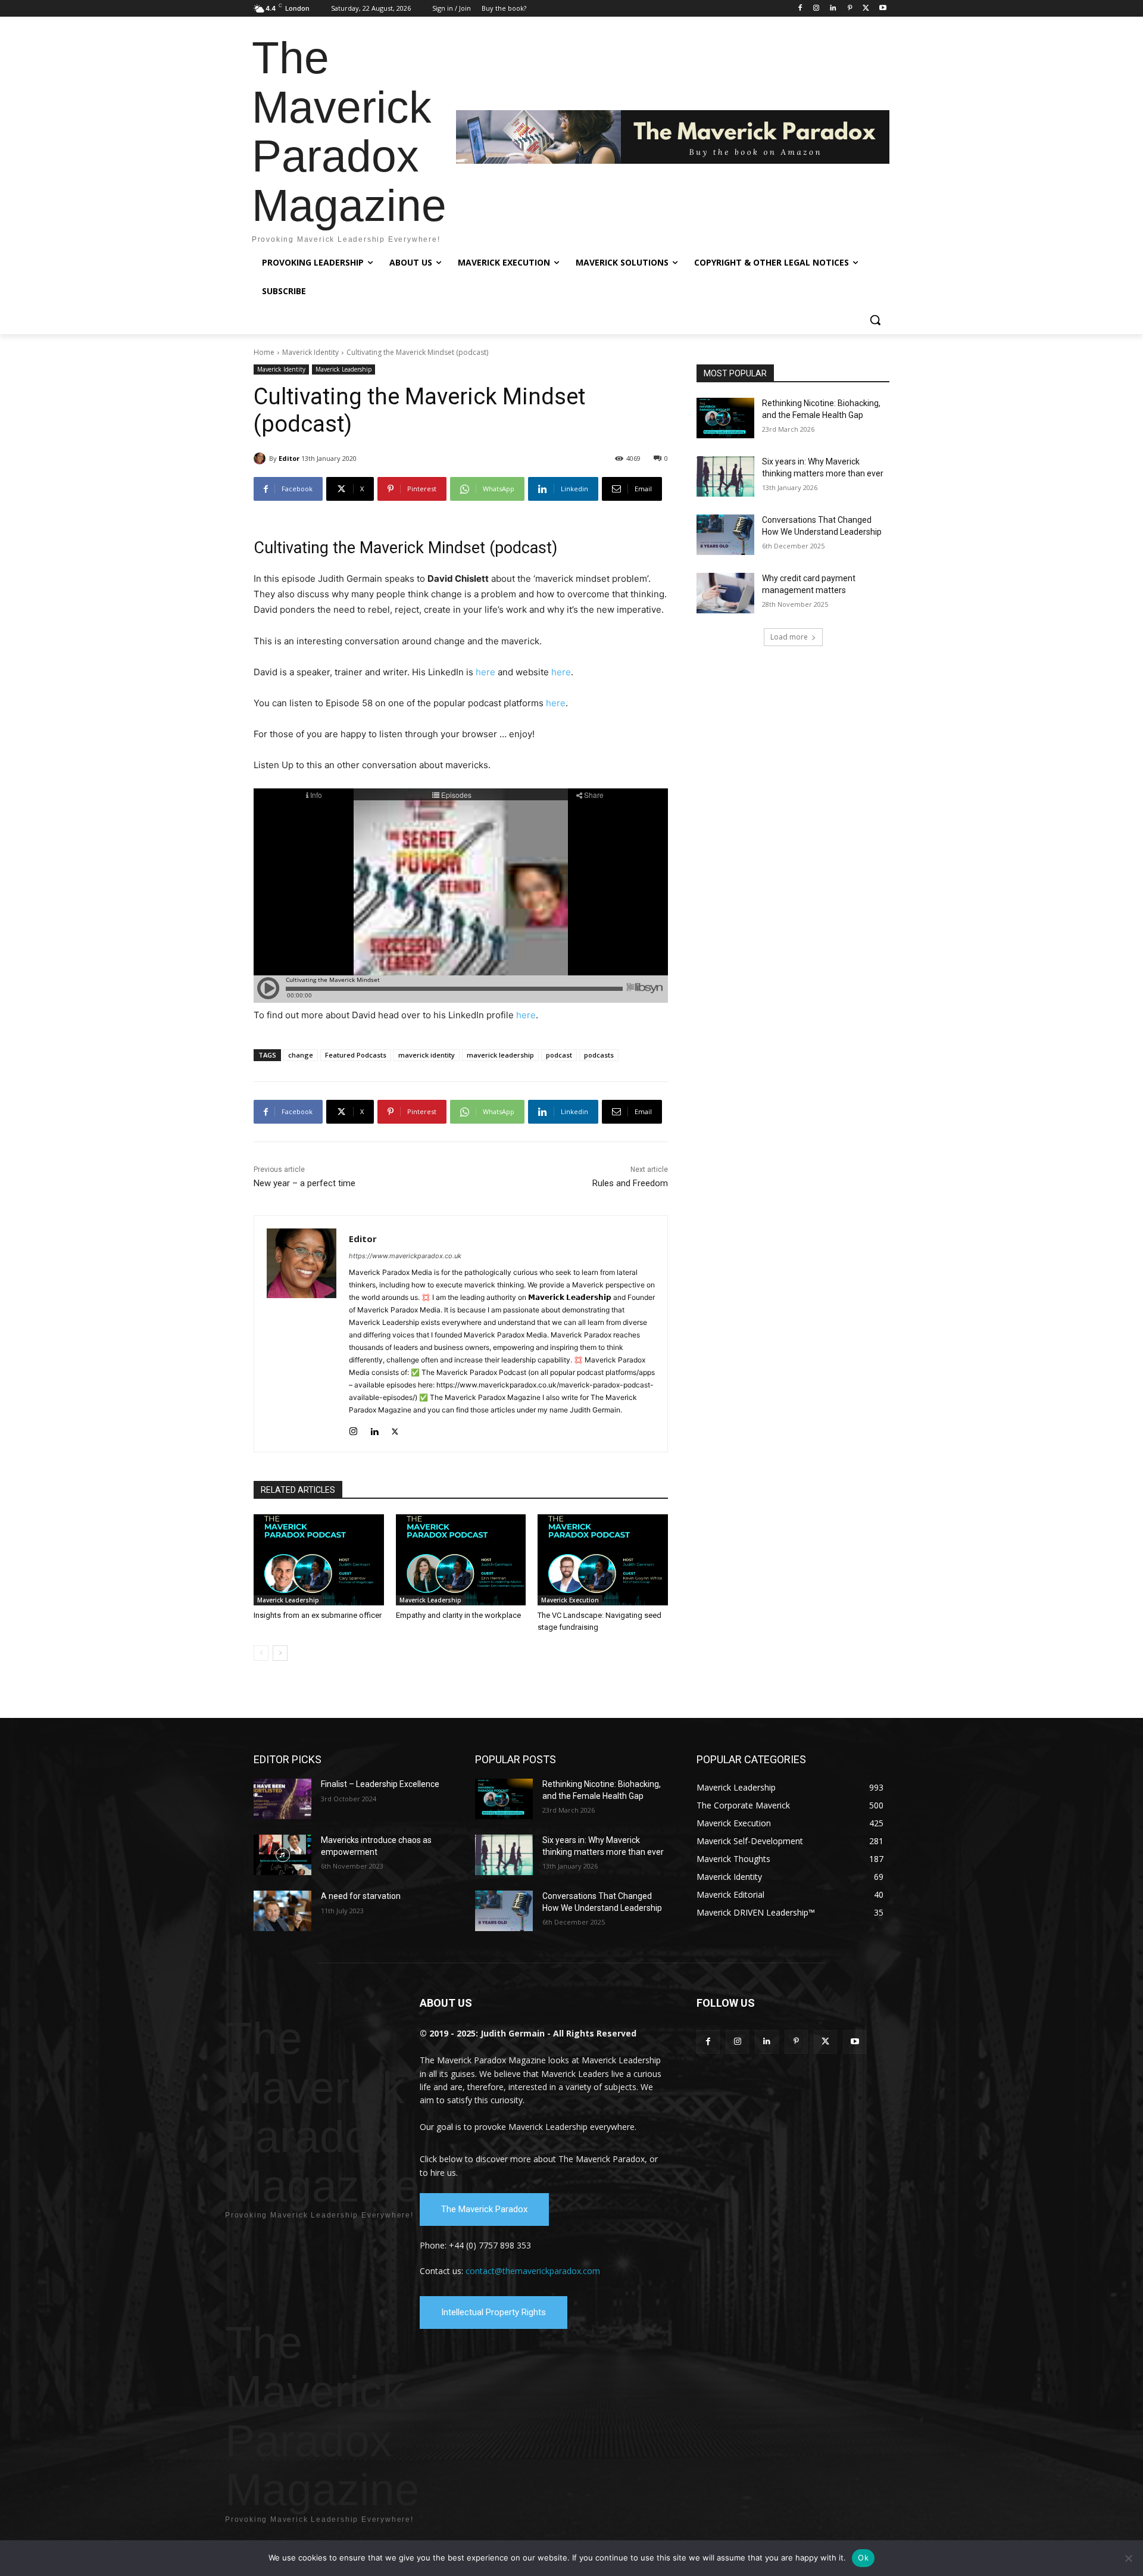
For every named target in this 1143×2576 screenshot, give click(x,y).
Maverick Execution (570, 1600)
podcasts (599, 1055)
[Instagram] (816, 9)
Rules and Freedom (630, 1183)
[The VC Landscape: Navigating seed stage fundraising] (603, 1560)
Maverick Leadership (343, 369)
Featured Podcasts (356, 1055)
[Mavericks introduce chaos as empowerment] (282, 1855)
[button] (875, 320)
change (301, 1055)
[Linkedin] (833, 9)
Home (264, 352)
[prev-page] (261, 1653)
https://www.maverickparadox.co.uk (405, 1256)
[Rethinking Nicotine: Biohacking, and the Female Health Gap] (725, 418)
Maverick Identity (310, 352)
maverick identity (427, 1055)
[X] (866, 9)
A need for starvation (361, 1896)
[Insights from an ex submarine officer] (319, 1560)
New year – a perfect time (305, 1183)
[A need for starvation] (282, 1911)
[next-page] (280, 1653)
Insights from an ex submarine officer (318, 1615)
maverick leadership (500, 1055)
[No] (1128, 2558)
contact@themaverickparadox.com (533, 2271)
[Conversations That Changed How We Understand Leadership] (725, 535)
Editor (289, 458)
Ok (863, 2558)
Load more (789, 637)
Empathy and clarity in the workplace (458, 1615)
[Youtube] (883, 9)
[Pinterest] (850, 9)
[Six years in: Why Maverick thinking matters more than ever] (725, 476)
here (485, 672)
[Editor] (261, 459)
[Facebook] (800, 9)
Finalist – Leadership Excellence (380, 1784)
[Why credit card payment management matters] (725, 593)
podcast (559, 1055)
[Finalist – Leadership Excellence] (282, 1799)
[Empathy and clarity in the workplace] (461, 1560)
